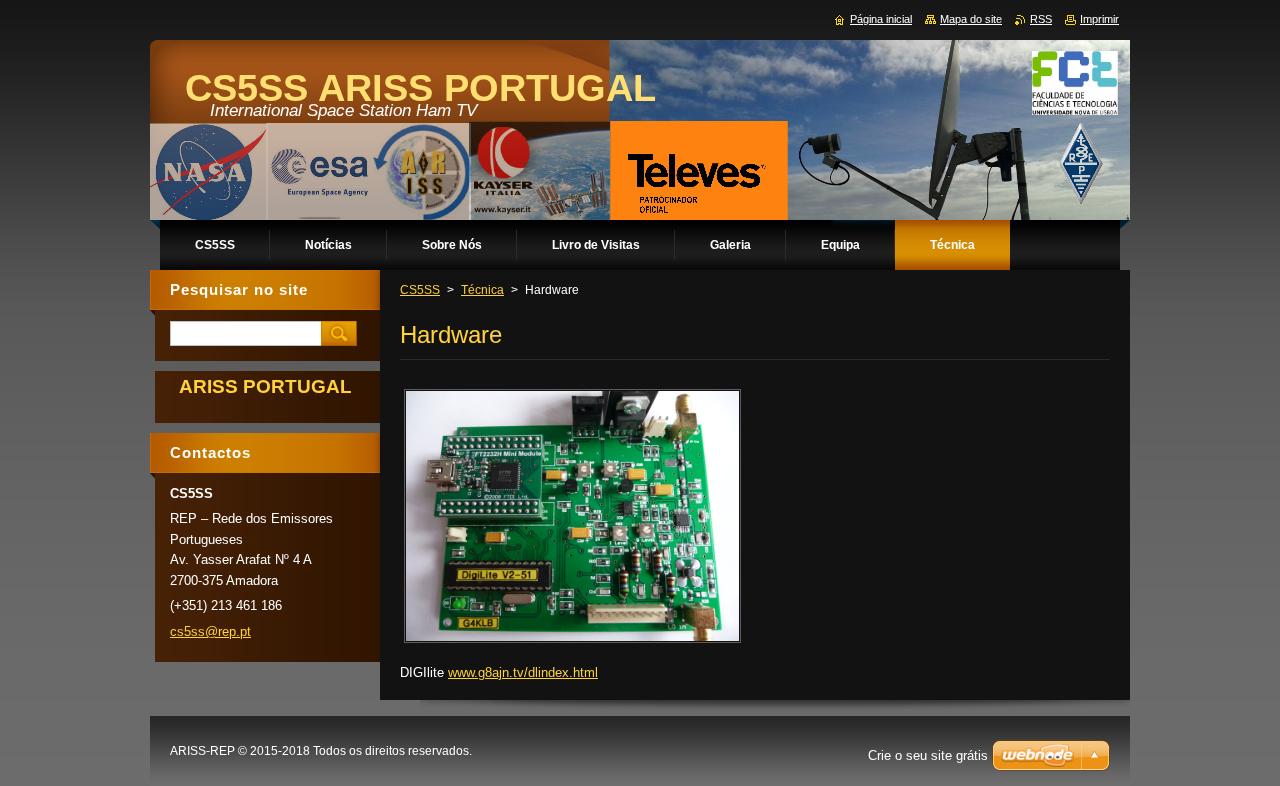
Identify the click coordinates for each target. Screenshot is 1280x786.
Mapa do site (971, 19)
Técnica (482, 290)
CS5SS (420, 290)
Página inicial (881, 19)
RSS (1041, 19)
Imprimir (1099, 19)
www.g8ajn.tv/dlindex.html (523, 672)
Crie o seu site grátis (928, 755)
